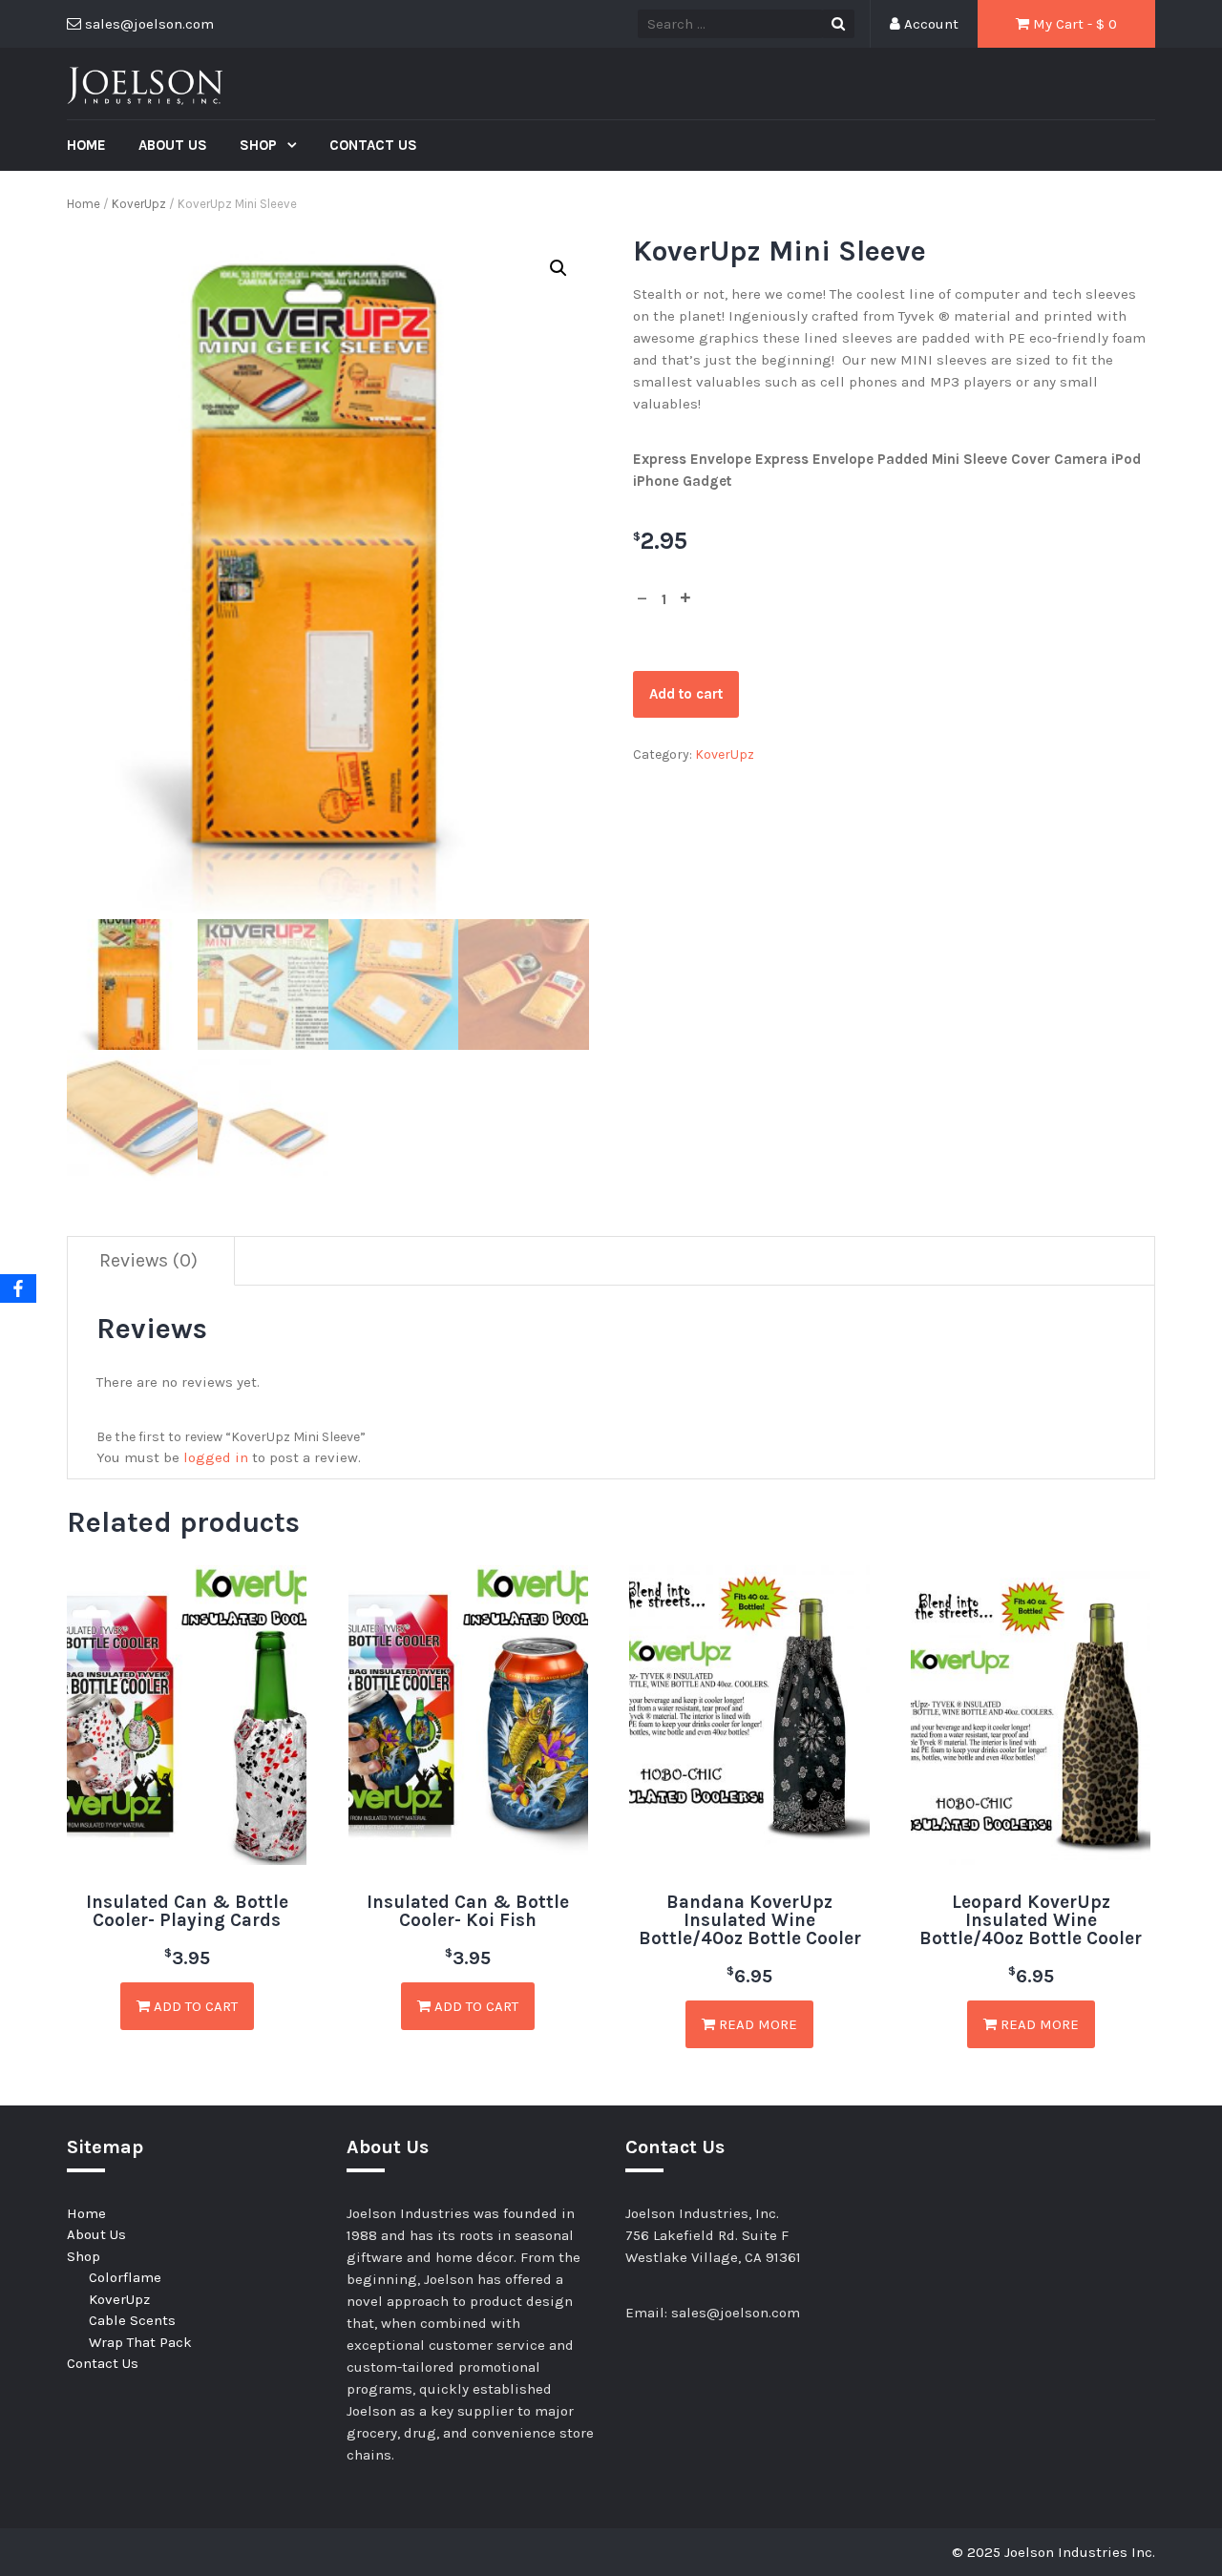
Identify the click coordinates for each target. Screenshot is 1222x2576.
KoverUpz (139, 204)
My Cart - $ (1073, 24)
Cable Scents (132, 2320)
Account (929, 24)
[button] (558, 268)
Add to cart (686, 694)
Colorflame (125, 2277)
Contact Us (373, 145)
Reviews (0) (148, 1260)
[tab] (149, 1261)
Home (86, 145)
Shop (260, 145)
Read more (756, 2024)
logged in (216, 1457)
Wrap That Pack (140, 2342)
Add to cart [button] (194, 2006)
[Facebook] (18, 1288)
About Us (173, 145)
